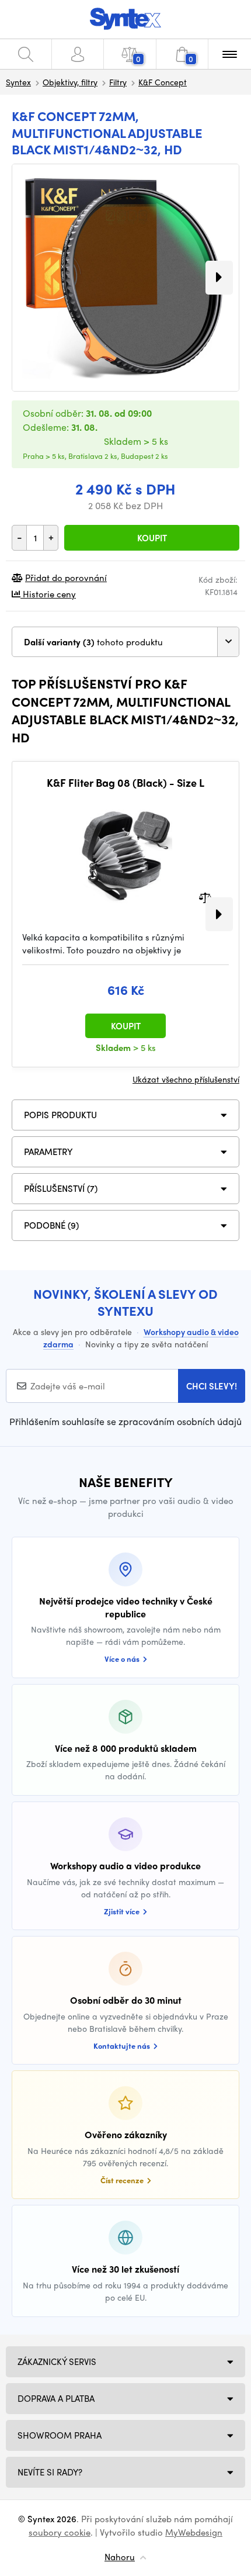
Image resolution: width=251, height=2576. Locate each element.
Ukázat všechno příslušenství (186, 1079)
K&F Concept (163, 82)
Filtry (118, 82)
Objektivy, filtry (70, 82)
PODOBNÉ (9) (51, 1225)
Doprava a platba (56, 2398)
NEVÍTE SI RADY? (50, 2472)
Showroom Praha (60, 2435)
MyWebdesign (194, 2532)
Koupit (152, 538)
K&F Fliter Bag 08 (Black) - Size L (125, 783)
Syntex (18, 82)
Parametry (48, 1152)
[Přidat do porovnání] (205, 896)
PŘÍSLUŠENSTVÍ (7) (61, 1188)
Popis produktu (60, 1115)
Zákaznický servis (57, 2361)
